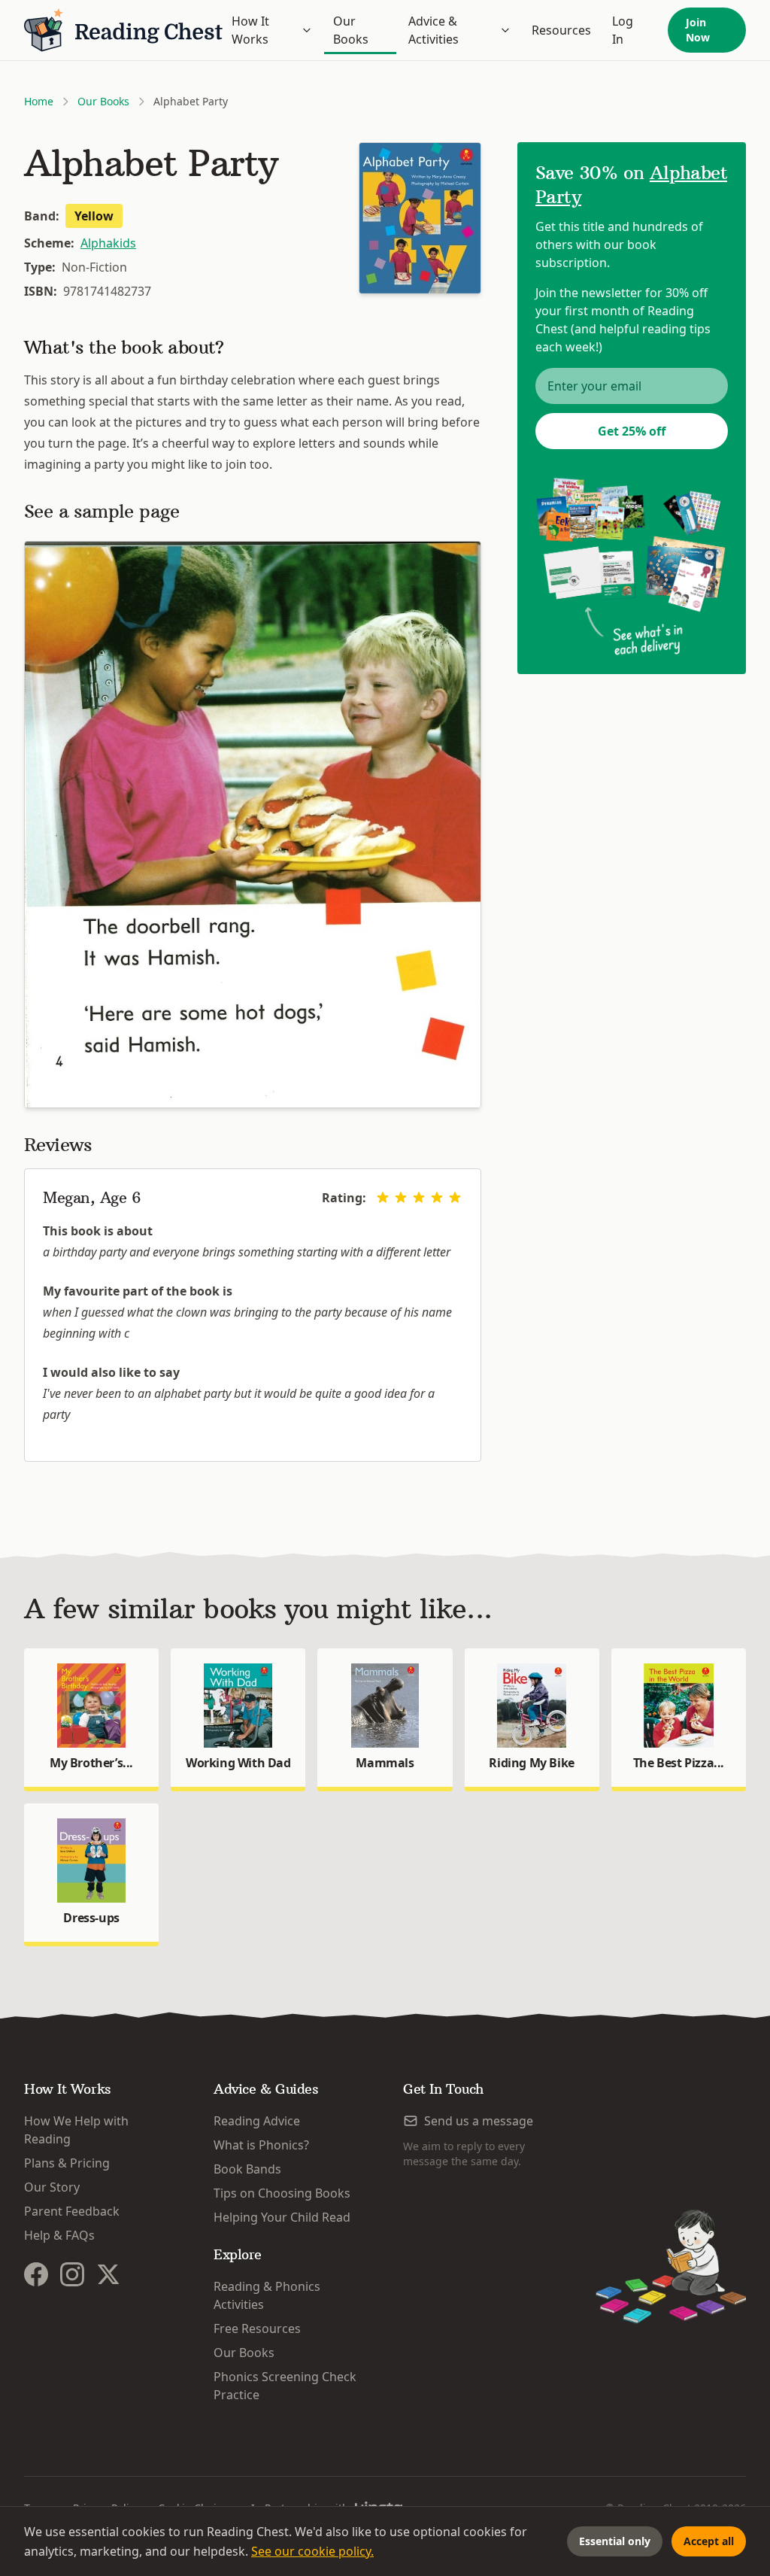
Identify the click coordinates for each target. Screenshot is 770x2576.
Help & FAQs (59, 2235)
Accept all (709, 2541)
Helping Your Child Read (282, 2217)
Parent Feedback (72, 2211)
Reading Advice (257, 2121)
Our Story (52, 2187)
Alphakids (108, 243)
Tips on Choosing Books (282, 2193)
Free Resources (257, 2328)
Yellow (94, 216)
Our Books (351, 30)
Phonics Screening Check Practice (285, 2386)
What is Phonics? (261, 2145)
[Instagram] (72, 2274)
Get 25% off (632, 431)
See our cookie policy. (312, 2551)
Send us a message (479, 2121)
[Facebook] (36, 2274)
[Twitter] (108, 2274)
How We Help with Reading (76, 2130)
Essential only (615, 2541)
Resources (561, 30)
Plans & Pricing (67, 2163)
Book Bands (247, 2169)
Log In (623, 30)
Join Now (698, 30)
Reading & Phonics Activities (267, 2295)
